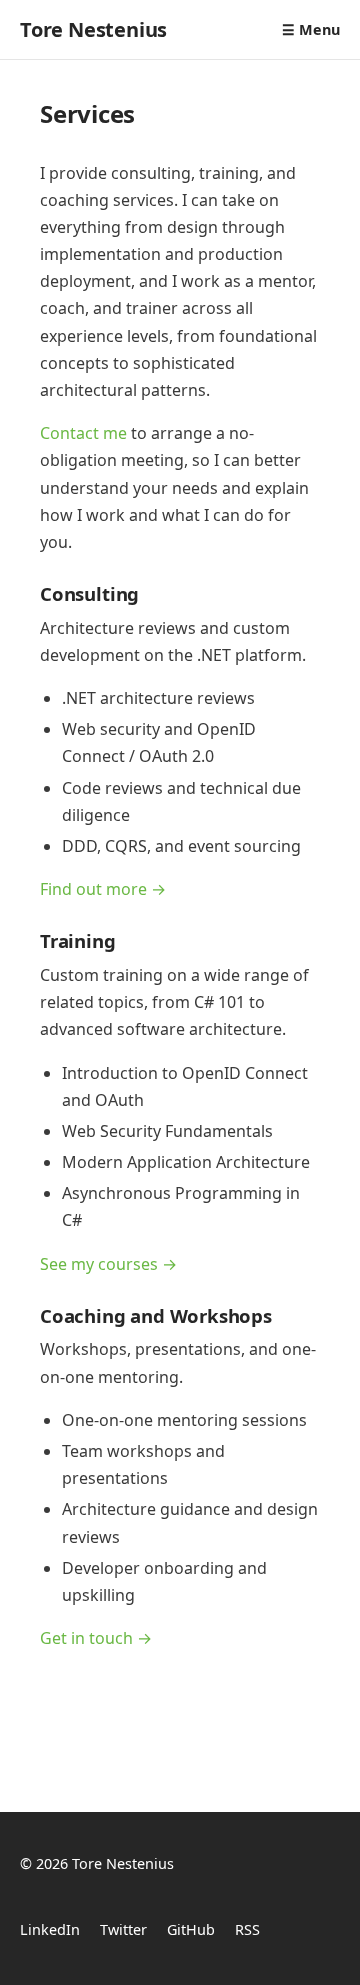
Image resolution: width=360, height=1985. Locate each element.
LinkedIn (50, 1929)
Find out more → (103, 889)
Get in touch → (96, 1638)
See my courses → (108, 1264)
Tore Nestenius (93, 29)
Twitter (123, 1929)
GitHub (191, 1929)
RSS (247, 1929)
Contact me (83, 433)
